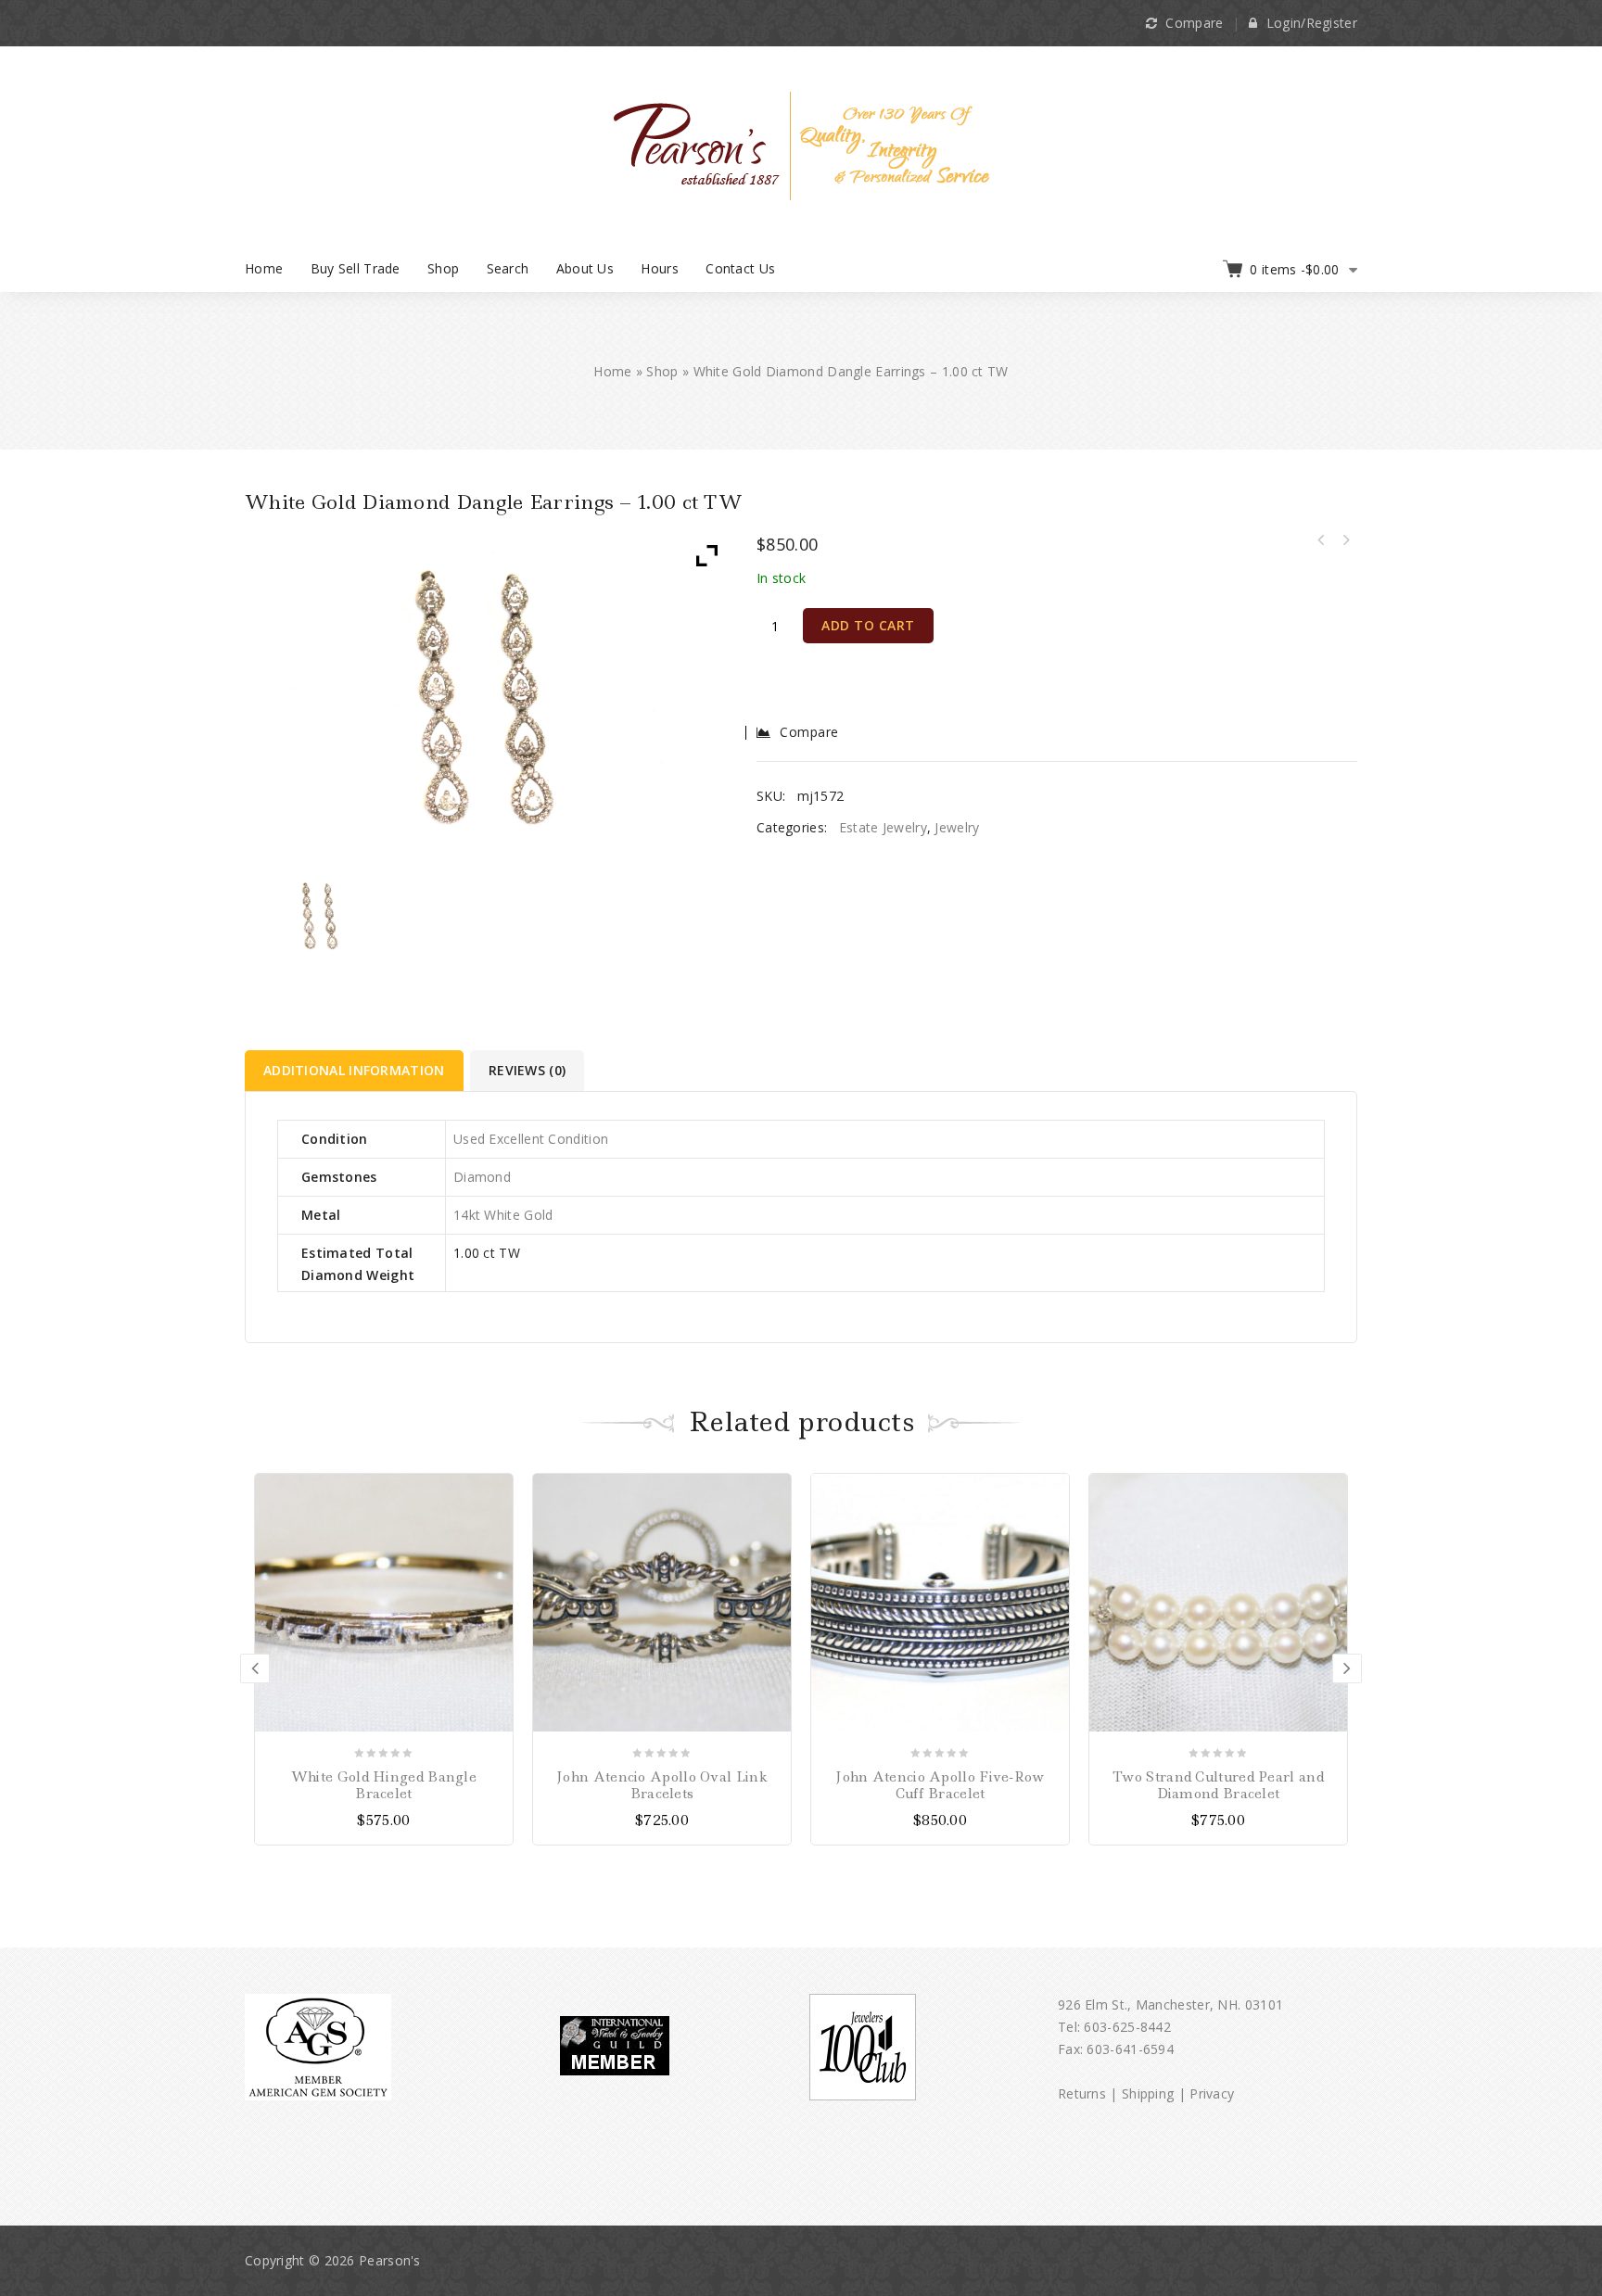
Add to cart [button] (496, 1490)
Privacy (1212, 2093)
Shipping (1148, 2093)
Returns (1082, 2093)
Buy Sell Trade (356, 268)
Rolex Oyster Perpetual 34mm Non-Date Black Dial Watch (1321, 540)
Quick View (496, 1555)
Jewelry (957, 827)
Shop (443, 268)
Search (508, 268)
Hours (660, 268)
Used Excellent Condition (531, 1139)
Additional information (354, 1070)
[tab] (356, 1071)
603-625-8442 (1127, 2027)
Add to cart (868, 625)
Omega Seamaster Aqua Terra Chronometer (1345, 540)
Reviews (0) (527, 1070)
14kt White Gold (503, 1215)
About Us (585, 268)
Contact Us (740, 268)
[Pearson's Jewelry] (801, 144)
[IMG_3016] (320, 914)
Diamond (482, 1177)
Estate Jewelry (883, 827)
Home (264, 268)
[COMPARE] (496, 1522)
